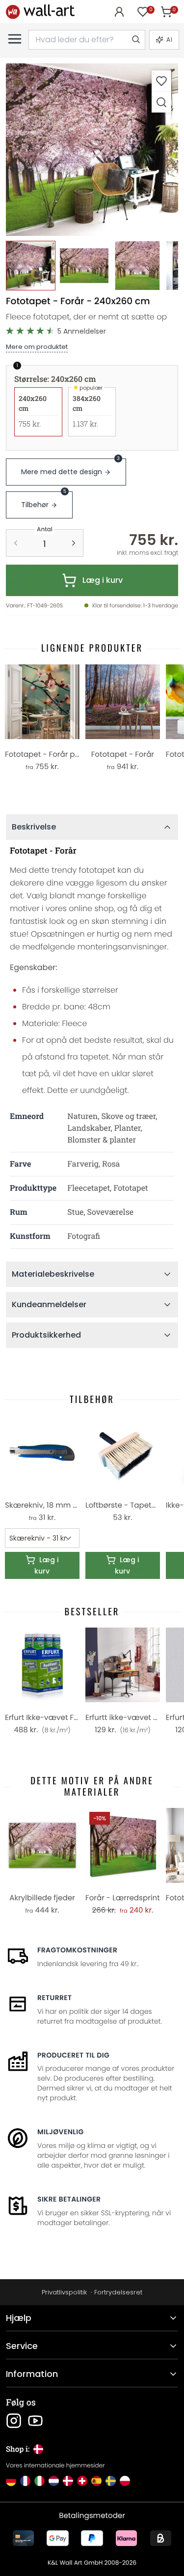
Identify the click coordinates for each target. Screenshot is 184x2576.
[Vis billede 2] (84, 266)
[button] (92, 150)
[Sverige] (111, 2481)
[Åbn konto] (119, 12)
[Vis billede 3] (138, 266)
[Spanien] (96, 2481)
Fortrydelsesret (118, 2292)
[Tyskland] (11, 2481)
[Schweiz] (82, 2481)
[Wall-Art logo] (40, 12)
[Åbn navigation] (15, 39)
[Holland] (54, 2481)
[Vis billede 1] (31, 266)
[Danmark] (68, 2481)
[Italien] (39, 2481)
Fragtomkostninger (77, 1950)
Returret (55, 1998)
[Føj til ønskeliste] (161, 81)
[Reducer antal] (16, 543)
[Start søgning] (135, 40)
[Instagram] (14, 2421)
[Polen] (125, 2481)
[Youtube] (35, 2421)
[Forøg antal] (74, 543)
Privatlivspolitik (64, 2292)
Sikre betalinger (69, 2199)
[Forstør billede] (161, 102)
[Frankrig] (25, 2481)
